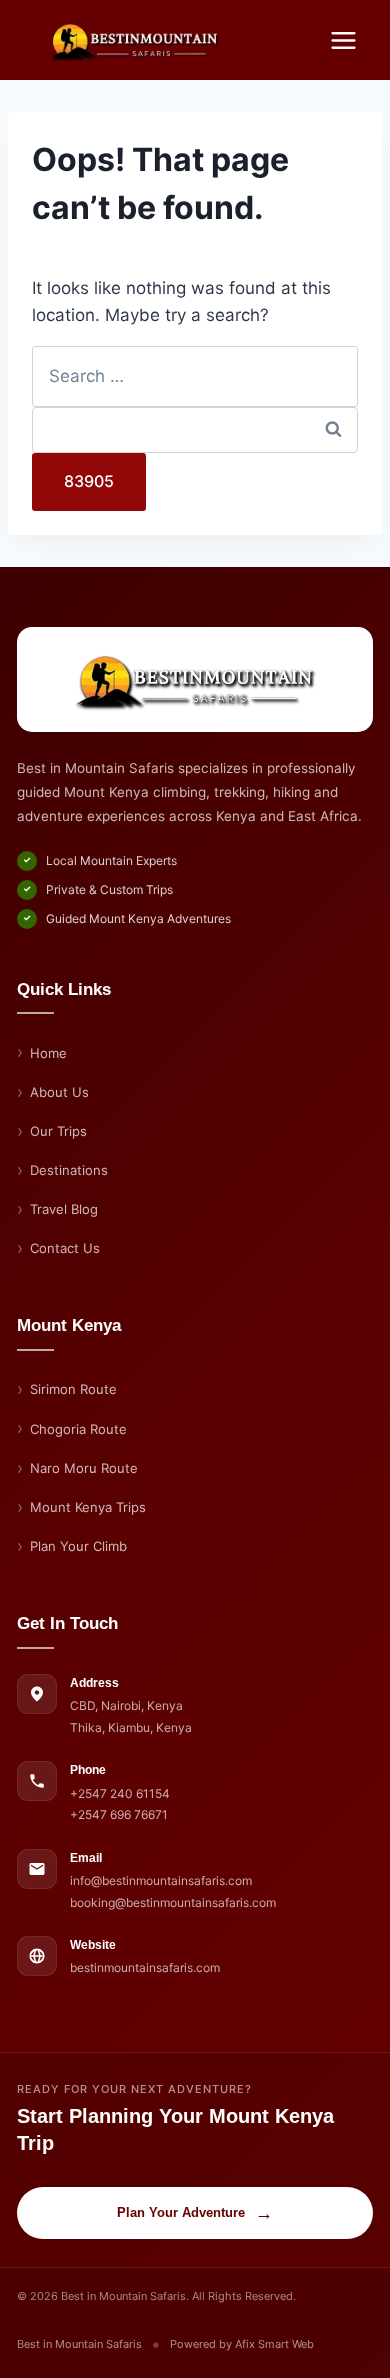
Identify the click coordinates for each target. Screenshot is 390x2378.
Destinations (69, 1170)
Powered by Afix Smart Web (242, 2344)
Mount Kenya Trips (88, 1507)
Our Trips (58, 1131)
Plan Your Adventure (195, 2213)
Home (48, 1053)
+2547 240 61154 (120, 1793)
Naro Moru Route (84, 1468)
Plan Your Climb (78, 1546)
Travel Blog (64, 1209)
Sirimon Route (73, 1389)
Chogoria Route (78, 1429)
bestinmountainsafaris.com (145, 1967)
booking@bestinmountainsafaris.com (173, 1902)
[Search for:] (195, 376)
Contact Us (65, 1248)
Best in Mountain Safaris (79, 2344)
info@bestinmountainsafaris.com (161, 1880)
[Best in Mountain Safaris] (195, 679)
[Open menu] (343, 40)
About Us (59, 1092)
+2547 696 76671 (119, 1814)
